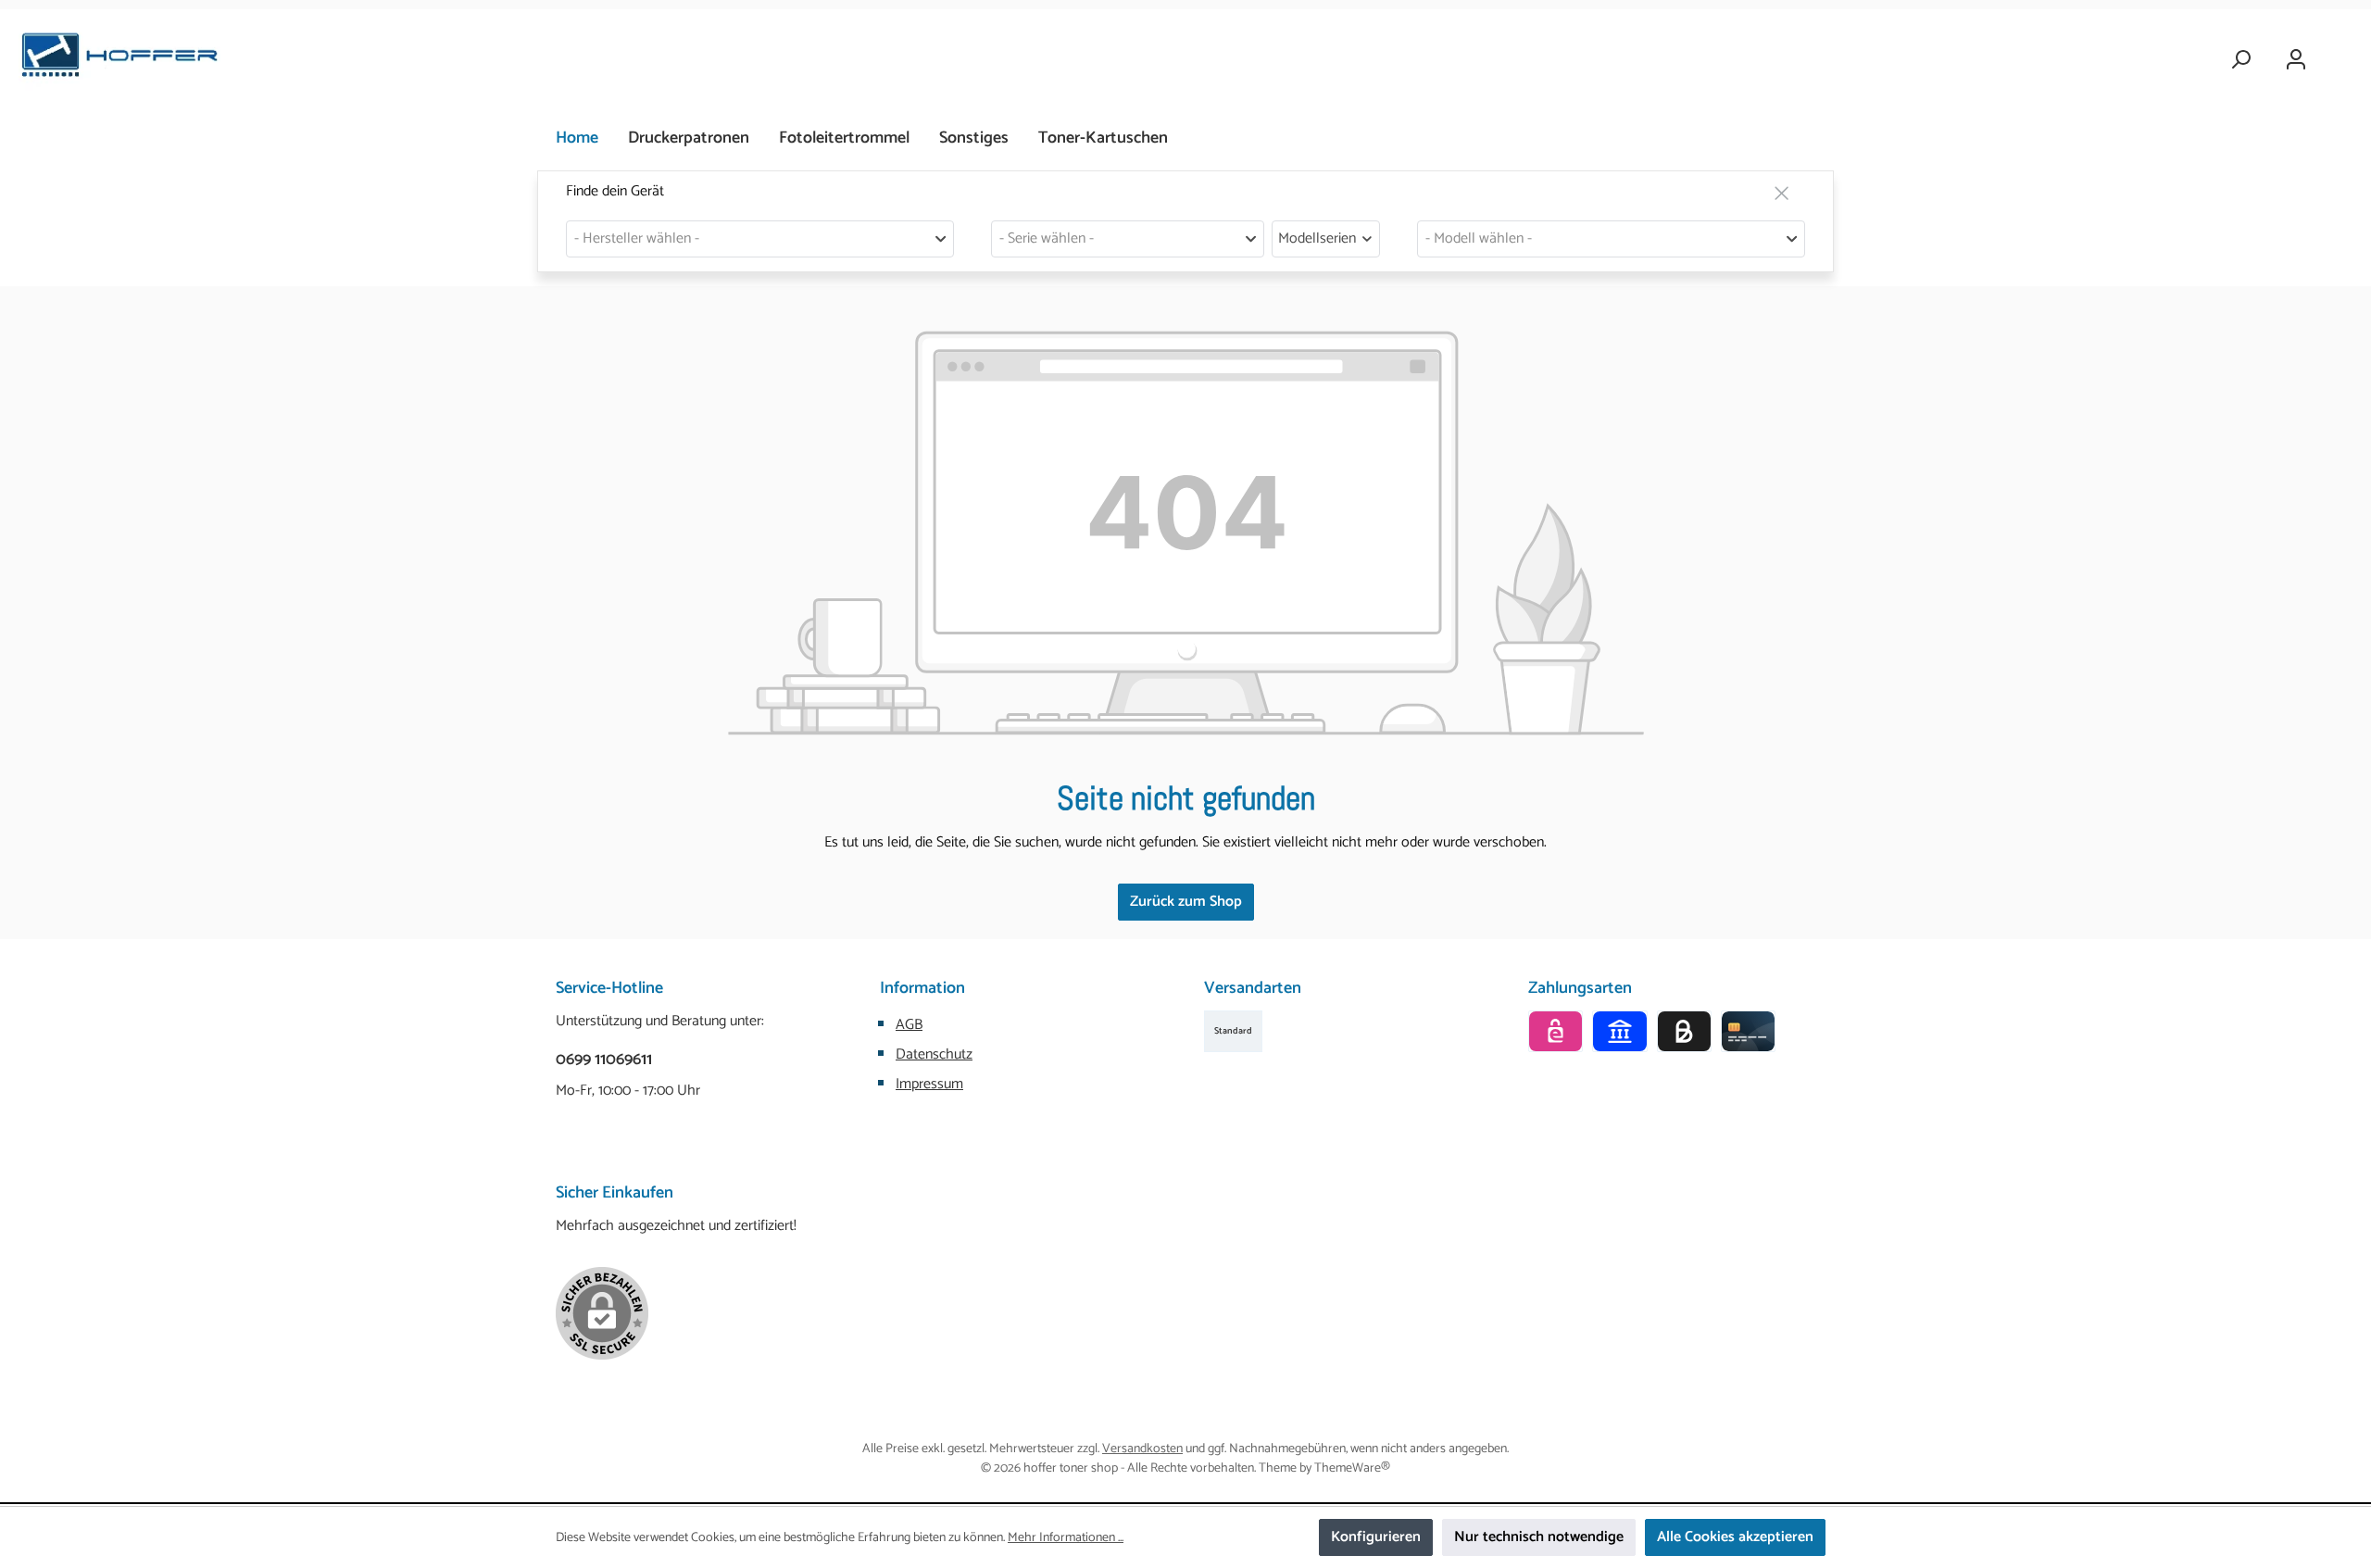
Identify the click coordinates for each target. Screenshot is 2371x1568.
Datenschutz (934, 1054)
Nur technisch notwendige (1539, 1537)
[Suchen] (2240, 60)
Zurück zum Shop (1186, 902)
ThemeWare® (1352, 1468)
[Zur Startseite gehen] (120, 60)
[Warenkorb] (2340, 52)
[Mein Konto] (2296, 60)
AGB (909, 1025)
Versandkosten (1142, 1449)
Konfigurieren (1376, 1537)
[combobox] (760, 239)
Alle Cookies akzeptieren (1735, 1537)
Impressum (929, 1084)
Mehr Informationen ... (1066, 1538)
